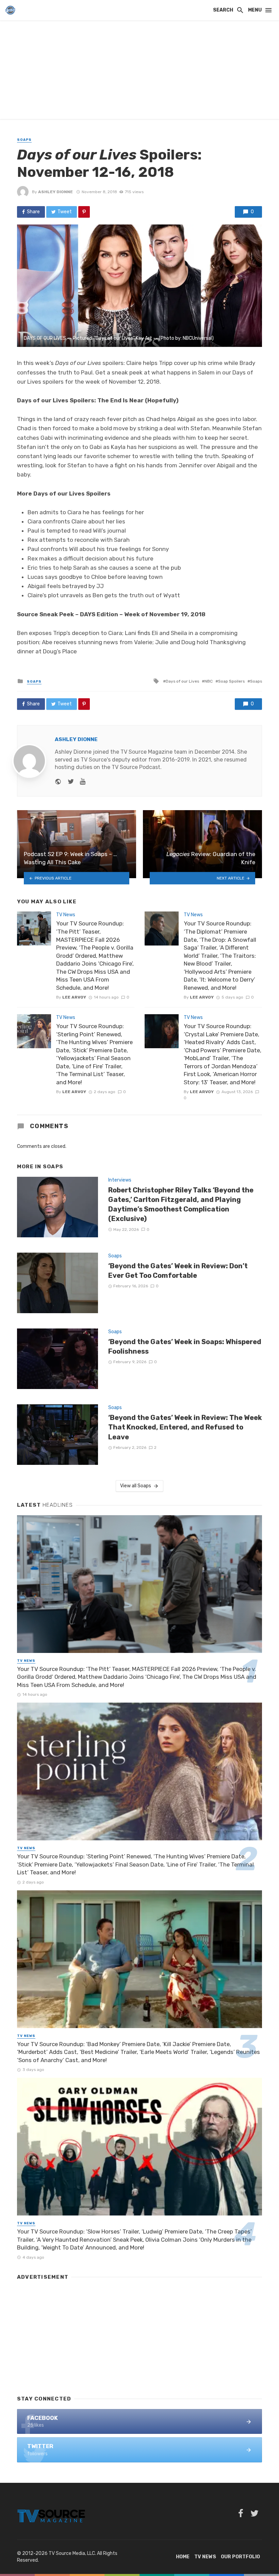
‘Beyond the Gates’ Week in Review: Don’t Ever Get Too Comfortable (178, 1271)
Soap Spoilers (231, 681)
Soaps (24, 140)
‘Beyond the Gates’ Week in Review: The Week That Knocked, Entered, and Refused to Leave (185, 1427)
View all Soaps (136, 1486)
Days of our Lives (182, 681)
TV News (66, 915)
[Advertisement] (139, 71)
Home (183, 2557)
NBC (209, 681)
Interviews (120, 1180)
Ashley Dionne (55, 192)
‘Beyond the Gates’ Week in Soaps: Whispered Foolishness (185, 1346)
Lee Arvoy (74, 997)
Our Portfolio (240, 2557)
